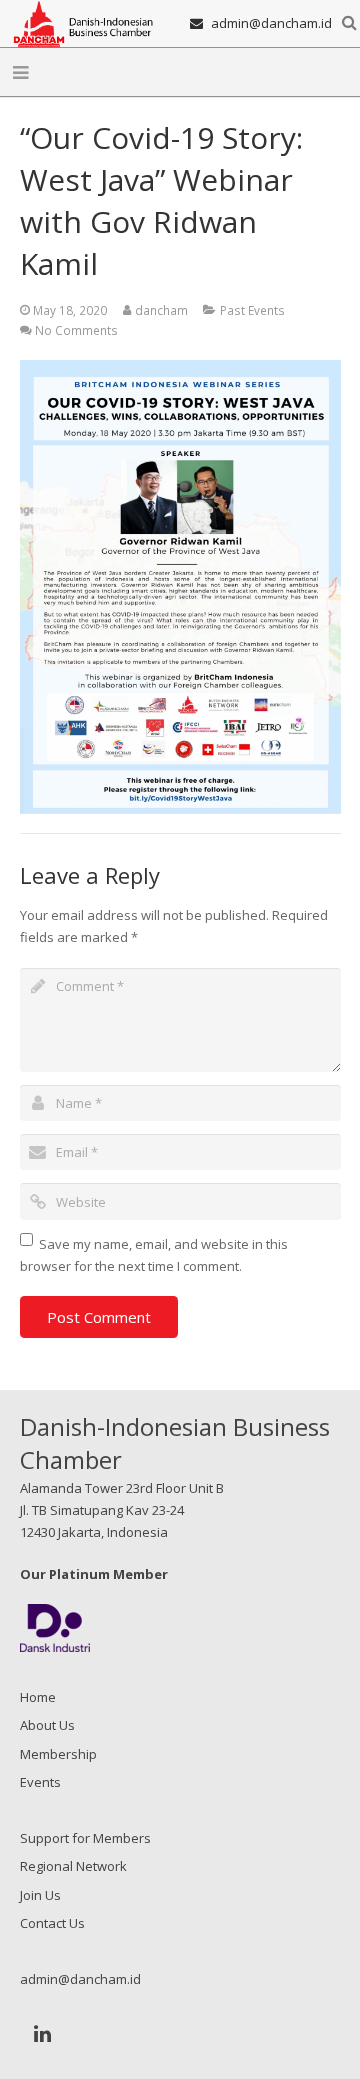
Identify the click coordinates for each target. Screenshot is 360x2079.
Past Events (252, 310)
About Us (47, 1725)
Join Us (40, 1895)
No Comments (76, 330)
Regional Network (73, 1866)
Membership (58, 1754)
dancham (161, 310)
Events (40, 1782)
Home (38, 1697)
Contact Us (52, 1923)
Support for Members (85, 1838)
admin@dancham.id (271, 23)
